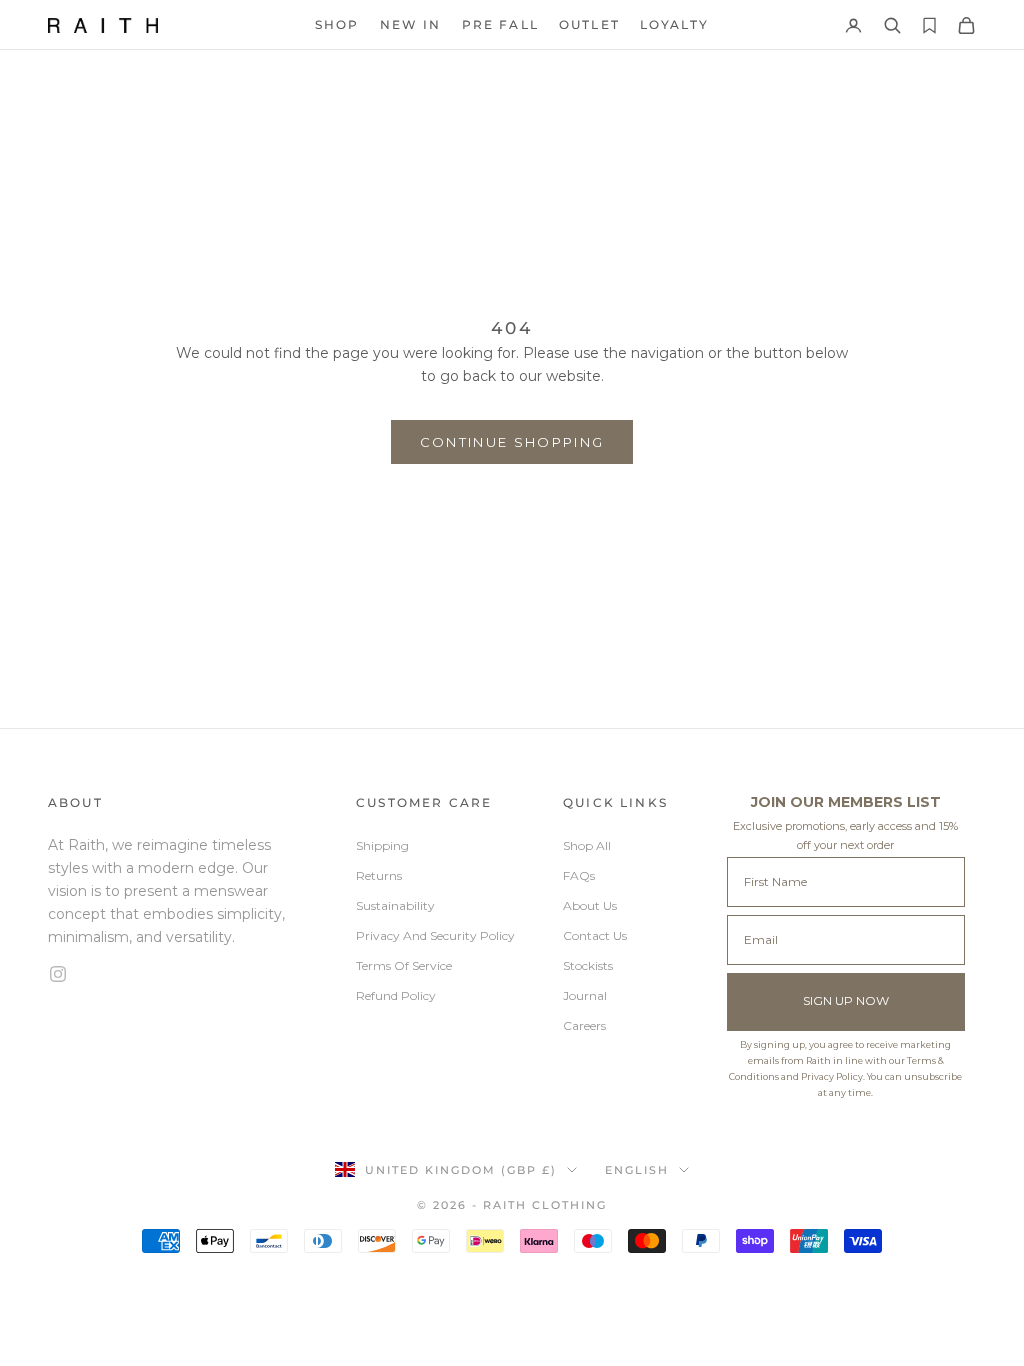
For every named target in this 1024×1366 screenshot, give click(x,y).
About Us (590, 905)
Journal (585, 995)
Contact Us (595, 935)
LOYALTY (674, 24)
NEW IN (411, 24)
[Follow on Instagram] (178, 974)
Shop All (587, 845)
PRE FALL (500, 24)
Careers (584, 1025)
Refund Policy (396, 995)
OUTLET (589, 24)
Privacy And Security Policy (435, 935)
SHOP (337, 24)
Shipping (382, 845)
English (637, 1170)
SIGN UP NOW (846, 1000)
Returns (379, 875)
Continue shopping (512, 442)
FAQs (579, 875)
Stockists (588, 965)
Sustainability (395, 905)
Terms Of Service (404, 965)
